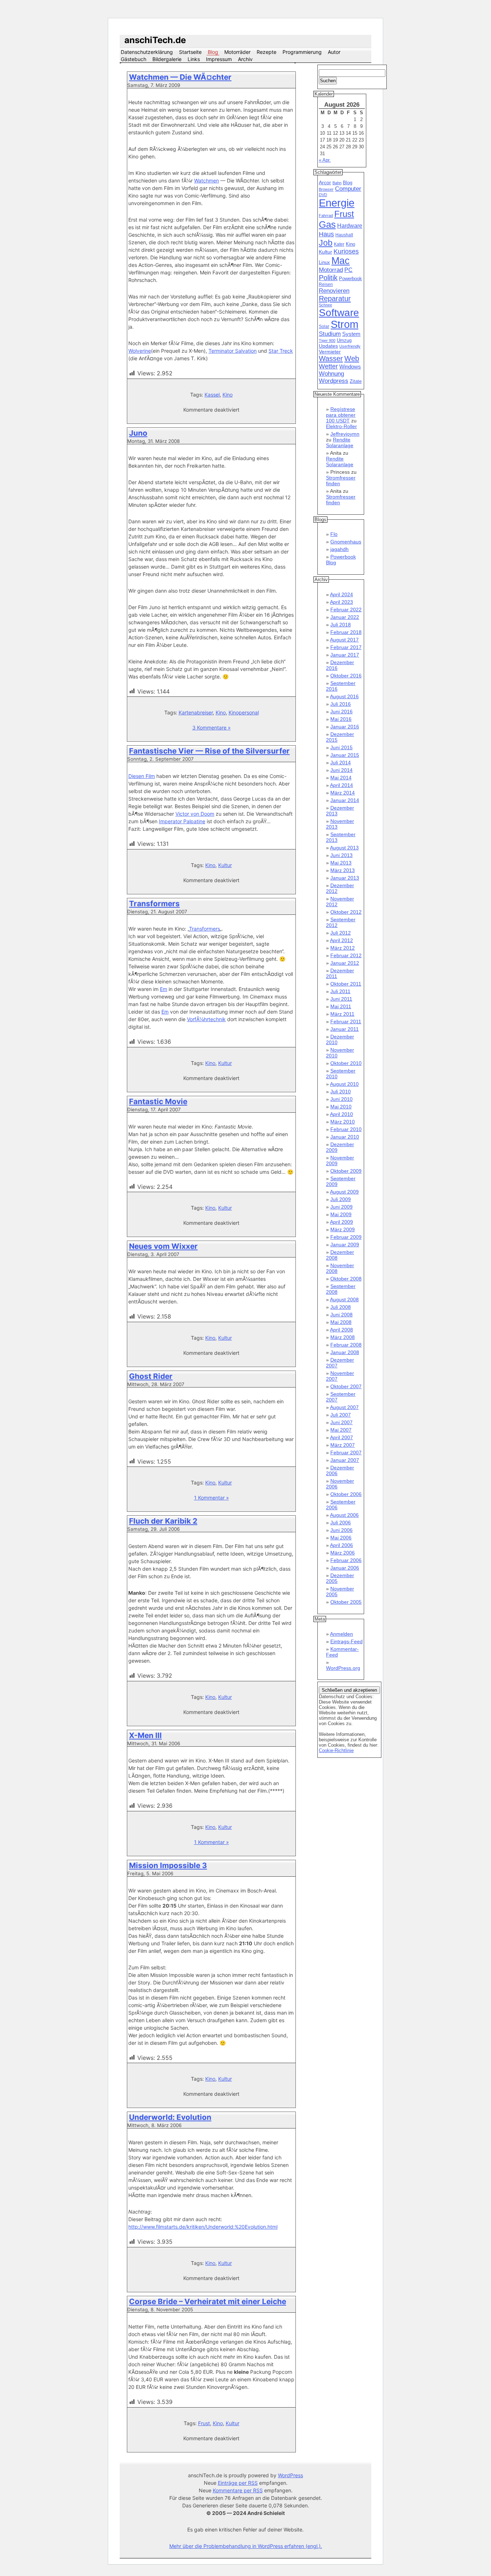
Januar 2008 (345, 1352)
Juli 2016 (341, 704)
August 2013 (344, 848)
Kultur (225, 865)
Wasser (331, 358)
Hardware (350, 226)
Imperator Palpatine (182, 821)
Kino (228, 395)
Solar (324, 326)
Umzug (344, 340)
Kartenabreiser (196, 712)
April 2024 (341, 594)
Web (352, 358)
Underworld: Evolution (170, 2117)
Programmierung (302, 52)
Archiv (245, 59)
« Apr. (325, 160)
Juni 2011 (341, 999)
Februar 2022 (346, 610)
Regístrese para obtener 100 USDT (341, 415)
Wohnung (331, 374)
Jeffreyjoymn (345, 434)
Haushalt (344, 235)
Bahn (337, 183)
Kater (339, 244)
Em (164, 989)
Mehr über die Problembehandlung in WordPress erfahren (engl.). (246, 2546)
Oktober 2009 (346, 1171)
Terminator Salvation (233, 351)
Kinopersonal (244, 712)
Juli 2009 (341, 1199)
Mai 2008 (341, 1322)
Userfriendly (350, 346)
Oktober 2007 (346, 1386)
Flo (334, 534)
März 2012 (343, 948)
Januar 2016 (345, 727)
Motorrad (331, 270)
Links (194, 59)
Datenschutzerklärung (147, 52)
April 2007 (341, 1437)
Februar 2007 (346, 1453)
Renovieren (334, 291)
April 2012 (341, 940)
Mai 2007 (341, 1430)
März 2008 (343, 1337)
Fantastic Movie (158, 1101)
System (351, 334)
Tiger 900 (327, 340)
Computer (348, 189)
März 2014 (343, 793)
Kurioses (346, 251)
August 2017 (344, 640)
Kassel (212, 395)
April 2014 (341, 785)
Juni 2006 (341, 1530)
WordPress (290, 2475)
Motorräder (237, 52)
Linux (324, 263)
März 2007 (343, 1445)
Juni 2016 (341, 712)
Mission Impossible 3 (168, 1865)
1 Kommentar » (212, 1498)
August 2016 (344, 696)
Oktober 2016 (346, 676)
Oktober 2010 (346, 1063)
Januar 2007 (345, 1460)
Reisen (326, 284)
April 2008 (341, 1330)
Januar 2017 (345, 655)
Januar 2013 (345, 878)
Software (339, 313)
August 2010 (344, 1084)
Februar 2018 (346, 632)
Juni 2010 (341, 1099)
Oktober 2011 (346, 984)
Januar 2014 (345, 800)
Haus (326, 234)
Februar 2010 (346, 1129)
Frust (204, 2423)
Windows (350, 367)
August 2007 (344, 1407)
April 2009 (341, 1222)
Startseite (190, 52)
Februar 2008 (346, 1345)
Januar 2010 (345, 1137)
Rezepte (267, 52)
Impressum (219, 59)
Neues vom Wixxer (163, 1246)
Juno (138, 433)
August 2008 (344, 1299)
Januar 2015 (345, 755)
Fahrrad (326, 216)
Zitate (356, 381)
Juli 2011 (340, 991)
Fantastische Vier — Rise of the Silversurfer (209, 751)
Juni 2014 (341, 770)
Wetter (328, 366)
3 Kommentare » (212, 728)
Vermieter (330, 352)
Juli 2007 (341, 1415)
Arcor (325, 182)
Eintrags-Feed (347, 1641)
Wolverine (140, 351)
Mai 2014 (341, 778)
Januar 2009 (345, 1245)
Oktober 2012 (346, 912)
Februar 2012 (346, 955)
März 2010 (343, 1122)
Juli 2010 (341, 1092)
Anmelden (341, 1634)
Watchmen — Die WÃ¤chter (180, 77)
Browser (326, 189)
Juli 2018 (341, 625)
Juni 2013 (341, 855)
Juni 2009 (341, 1207)
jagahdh (339, 549)
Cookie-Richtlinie (336, 1750)
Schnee (325, 305)
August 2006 (344, 1515)
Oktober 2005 (346, 1602)
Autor (334, 52)
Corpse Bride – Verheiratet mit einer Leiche (208, 2301)
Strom (345, 324)
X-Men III (145, 1735)
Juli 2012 (341, 933)
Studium (330, 334)
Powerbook (350, 279)
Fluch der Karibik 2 (163, 1521)
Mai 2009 (341, 1214)
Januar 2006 (345, 1568)
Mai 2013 (341, 863)
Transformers (154, 904)
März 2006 (343, 1553)
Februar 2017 (346, 647)
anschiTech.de (155, 40)
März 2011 (342, 1014)
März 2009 (343, 1229)
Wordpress (334, 381)
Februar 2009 (346, 1237)
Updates (328, 346)
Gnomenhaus (346, 542)
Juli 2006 (341, 1523)
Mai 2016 (341, 719)
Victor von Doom (195, 814)
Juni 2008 (341, 1315)
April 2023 (341, 602)
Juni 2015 (341, 747)
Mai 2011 (341, 1006)
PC (348, 270)
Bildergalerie (167, 59)
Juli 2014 (341, 763)
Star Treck (281, 351)
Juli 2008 (341, 1307)
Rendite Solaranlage (340, 443)
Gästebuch (134, 59)
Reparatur (335, 298)
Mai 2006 (341, 1538)
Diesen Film (142, 776)
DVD (323, 195)
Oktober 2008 (346, 1279)
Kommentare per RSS (238, 2490)
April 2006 (341, 1545)
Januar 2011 (345, 1029)
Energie (337, 203)
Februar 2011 (346, 1021)
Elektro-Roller (341, 426)
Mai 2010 (341, 1107)
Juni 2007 (341, 1422)
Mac (341, 261)
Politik (328, 278)
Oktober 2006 (346, 1494)
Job (326, 243)
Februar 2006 (346, 1560)
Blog (213, 52)
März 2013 (343, 870)
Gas (327, 224)
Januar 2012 (345, 963)
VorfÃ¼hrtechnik (206, 1019)
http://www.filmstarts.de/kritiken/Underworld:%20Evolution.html (203, 2227)
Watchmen (207, 180)
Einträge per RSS (238, 2483)
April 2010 (341, 1114)
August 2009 (344, 1192)
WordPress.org (343, 1668)
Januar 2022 (345, 617)
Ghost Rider (151, 1376)
